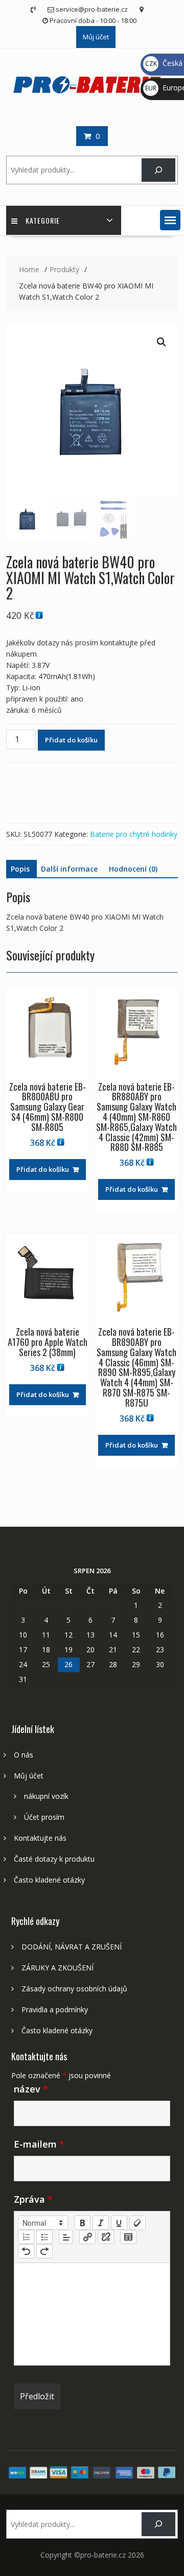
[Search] (158, 170)
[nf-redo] (44, 2251)
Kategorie (43, 220)
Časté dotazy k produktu (54, 1859)
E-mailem (39, 2144)
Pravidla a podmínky (55, 2009)
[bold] (82, 2223)
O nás (24, 1755)
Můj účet (96, 37)
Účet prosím (44, 1817)
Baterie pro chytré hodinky (134, 834)
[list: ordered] (26, 2237)
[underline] (119, 2223)
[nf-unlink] (106, 2237)
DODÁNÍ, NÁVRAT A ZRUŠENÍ (72, 1947)
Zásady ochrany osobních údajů (74, 1989)
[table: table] (128, 2237)
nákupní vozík (46, 1796)
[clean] (137, 2223)
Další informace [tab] (69, 869)
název (31, 2089)
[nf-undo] (26, 2251)
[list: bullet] (44, 2237)
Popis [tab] (20, 869)
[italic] (101, 2223)
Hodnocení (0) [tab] (133, 869)
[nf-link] (87, 2237)
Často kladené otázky (49, 1880)
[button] (170, 220)
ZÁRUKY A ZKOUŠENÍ (57, 1968)
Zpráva (33, 2199)
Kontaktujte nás (40, 1838)
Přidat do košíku (71, 740)
